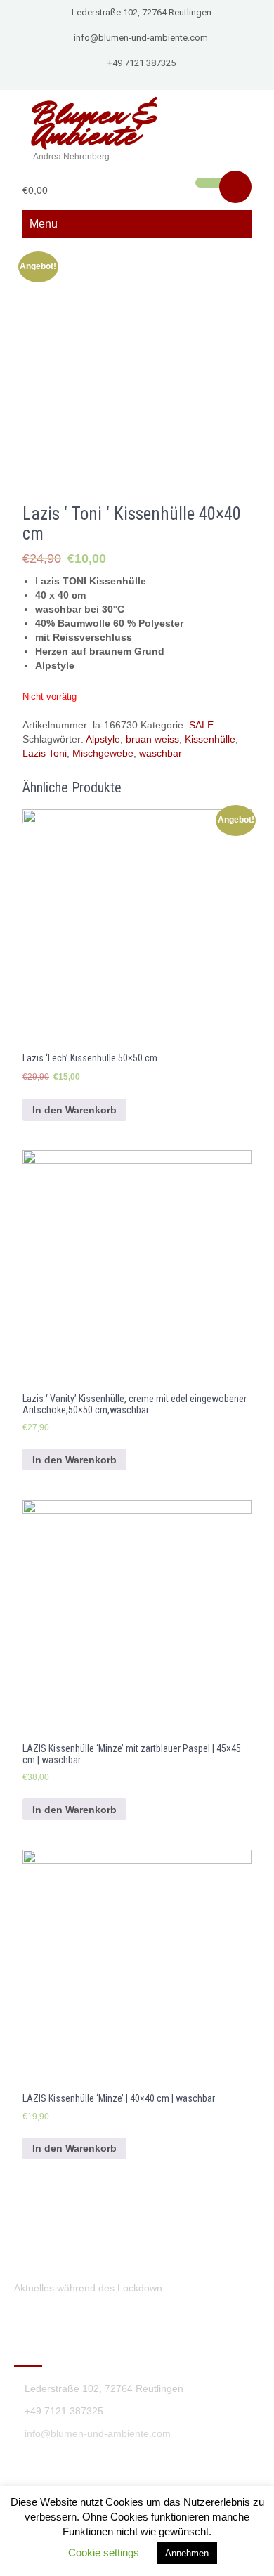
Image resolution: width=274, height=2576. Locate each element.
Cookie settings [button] (104, 2552)
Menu (44, 224)
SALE (201, 725)
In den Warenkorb (74, 1110)
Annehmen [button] (187, 2553)
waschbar (161, 753)
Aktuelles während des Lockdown (88, 2288)
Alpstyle (103, 739)
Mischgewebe (103, 753)
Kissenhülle (210, 739)
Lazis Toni (45, 753)
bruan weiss (152, 739)
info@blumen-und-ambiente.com (141, 38)
